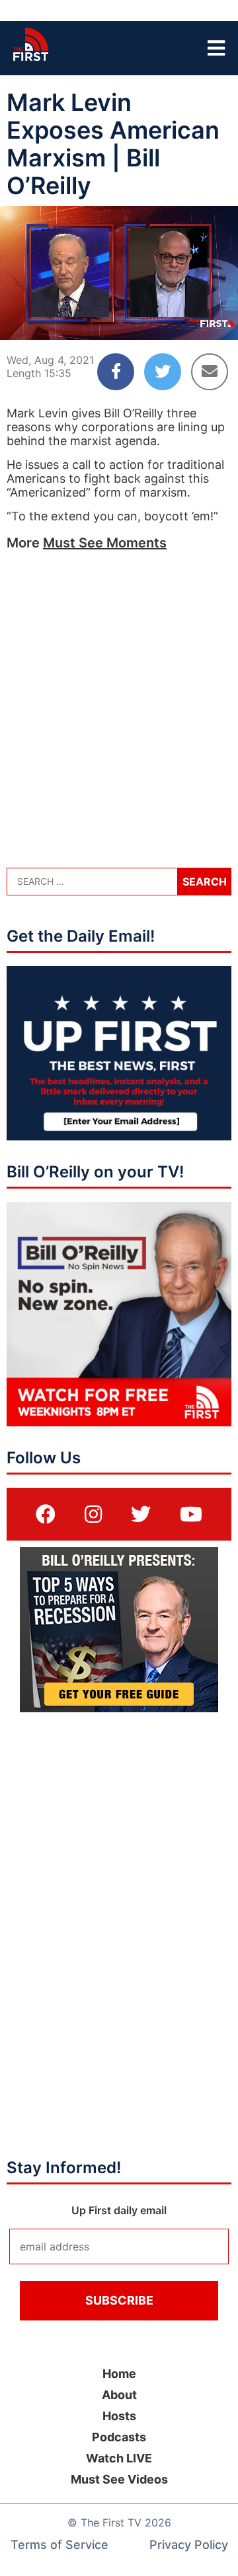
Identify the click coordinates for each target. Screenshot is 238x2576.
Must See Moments (105, 543)
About (119, 2395)
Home (119, 2374)
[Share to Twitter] (163, 372)
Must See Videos (119, 2479)
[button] (21, 319)
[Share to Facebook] (116, 372)
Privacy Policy (189, 2545)
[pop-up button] (196, 319)
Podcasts (119, 2437)
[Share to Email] (210, 372)
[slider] (119, 298)
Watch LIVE (119, 2458)
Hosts (119, 2416)
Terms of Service (59, 2545)
